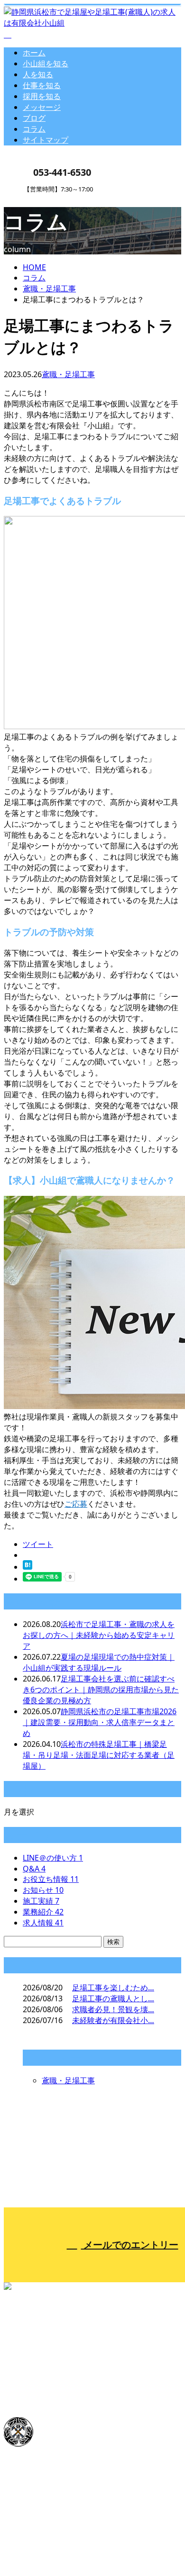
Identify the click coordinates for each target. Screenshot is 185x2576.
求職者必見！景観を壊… (113, 2009)
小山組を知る (46, 63)
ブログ (34, 118)
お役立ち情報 (51, 1879)
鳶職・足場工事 (49, 289)
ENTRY (37, 199)
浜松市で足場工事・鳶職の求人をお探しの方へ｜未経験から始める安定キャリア (99, 1635)
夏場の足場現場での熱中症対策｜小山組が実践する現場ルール (99, 1662)
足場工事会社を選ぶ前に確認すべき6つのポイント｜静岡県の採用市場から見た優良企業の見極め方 (101, 1690)
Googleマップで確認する (50, 2481)
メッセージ (42, 107)
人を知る (38, 74)
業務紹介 (43, 1912)
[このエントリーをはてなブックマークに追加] (28, 1567)
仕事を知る (42, 85)
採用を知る (42, 96)
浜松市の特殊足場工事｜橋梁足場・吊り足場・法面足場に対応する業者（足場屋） (99, 1755)
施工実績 (41, 1901)
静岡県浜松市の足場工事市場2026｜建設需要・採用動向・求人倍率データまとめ (100, 1722)
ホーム (34, 53)
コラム (34, 129)
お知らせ (43, 1890)
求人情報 (43, 1923)
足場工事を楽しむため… (113, 1988)
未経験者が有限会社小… (113, 2020)
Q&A (34, 1869)
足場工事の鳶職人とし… (113, 1998)
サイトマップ (46, 140)
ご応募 (76, 1504)
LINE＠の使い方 (53, 1858)
